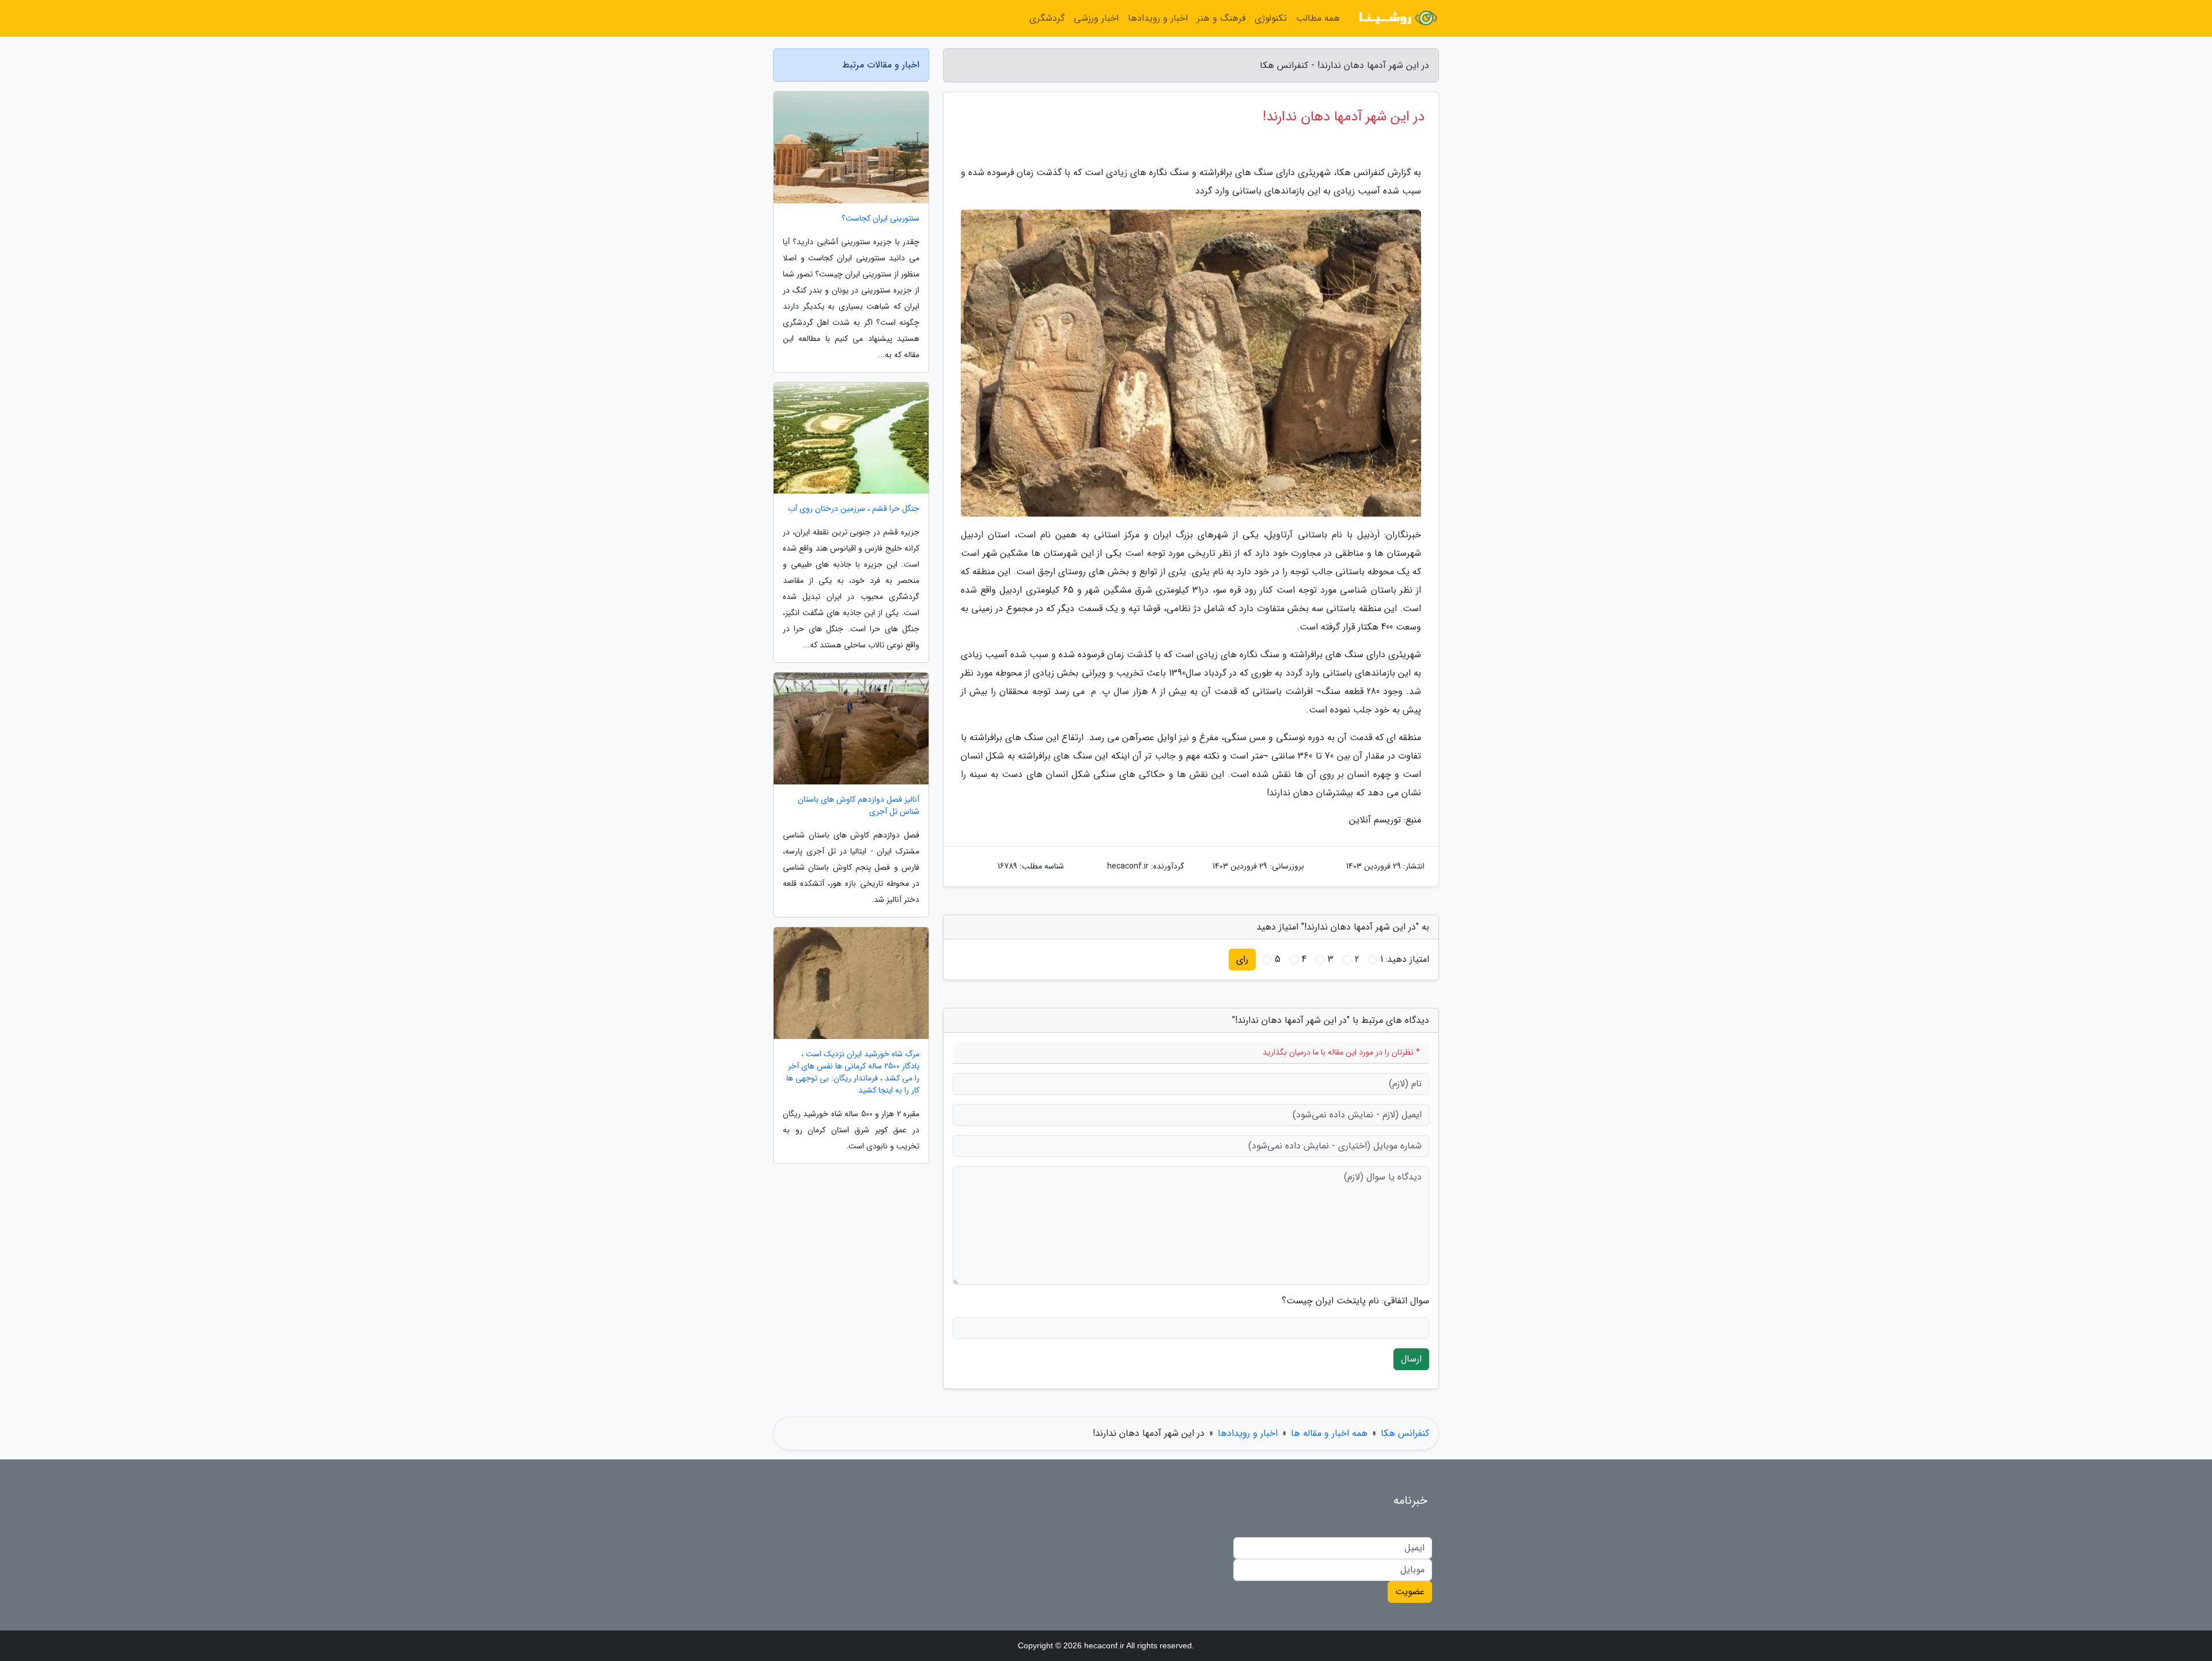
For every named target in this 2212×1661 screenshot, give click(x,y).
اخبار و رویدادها (1158, 18)
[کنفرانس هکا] (1396, 18)
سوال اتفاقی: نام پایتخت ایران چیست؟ (1355, 1301)
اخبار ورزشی (1096, 18)
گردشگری (1047, 18)
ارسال (1411, 1359)
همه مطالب (1318, 18)
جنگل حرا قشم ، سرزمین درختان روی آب (854, 509)
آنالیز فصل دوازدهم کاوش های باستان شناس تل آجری (859, 806)
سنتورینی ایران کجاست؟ (880, 219)
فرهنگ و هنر (1221, 18)
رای (1242, 959)
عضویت (1410, 1592)
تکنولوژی (1271, 18)
